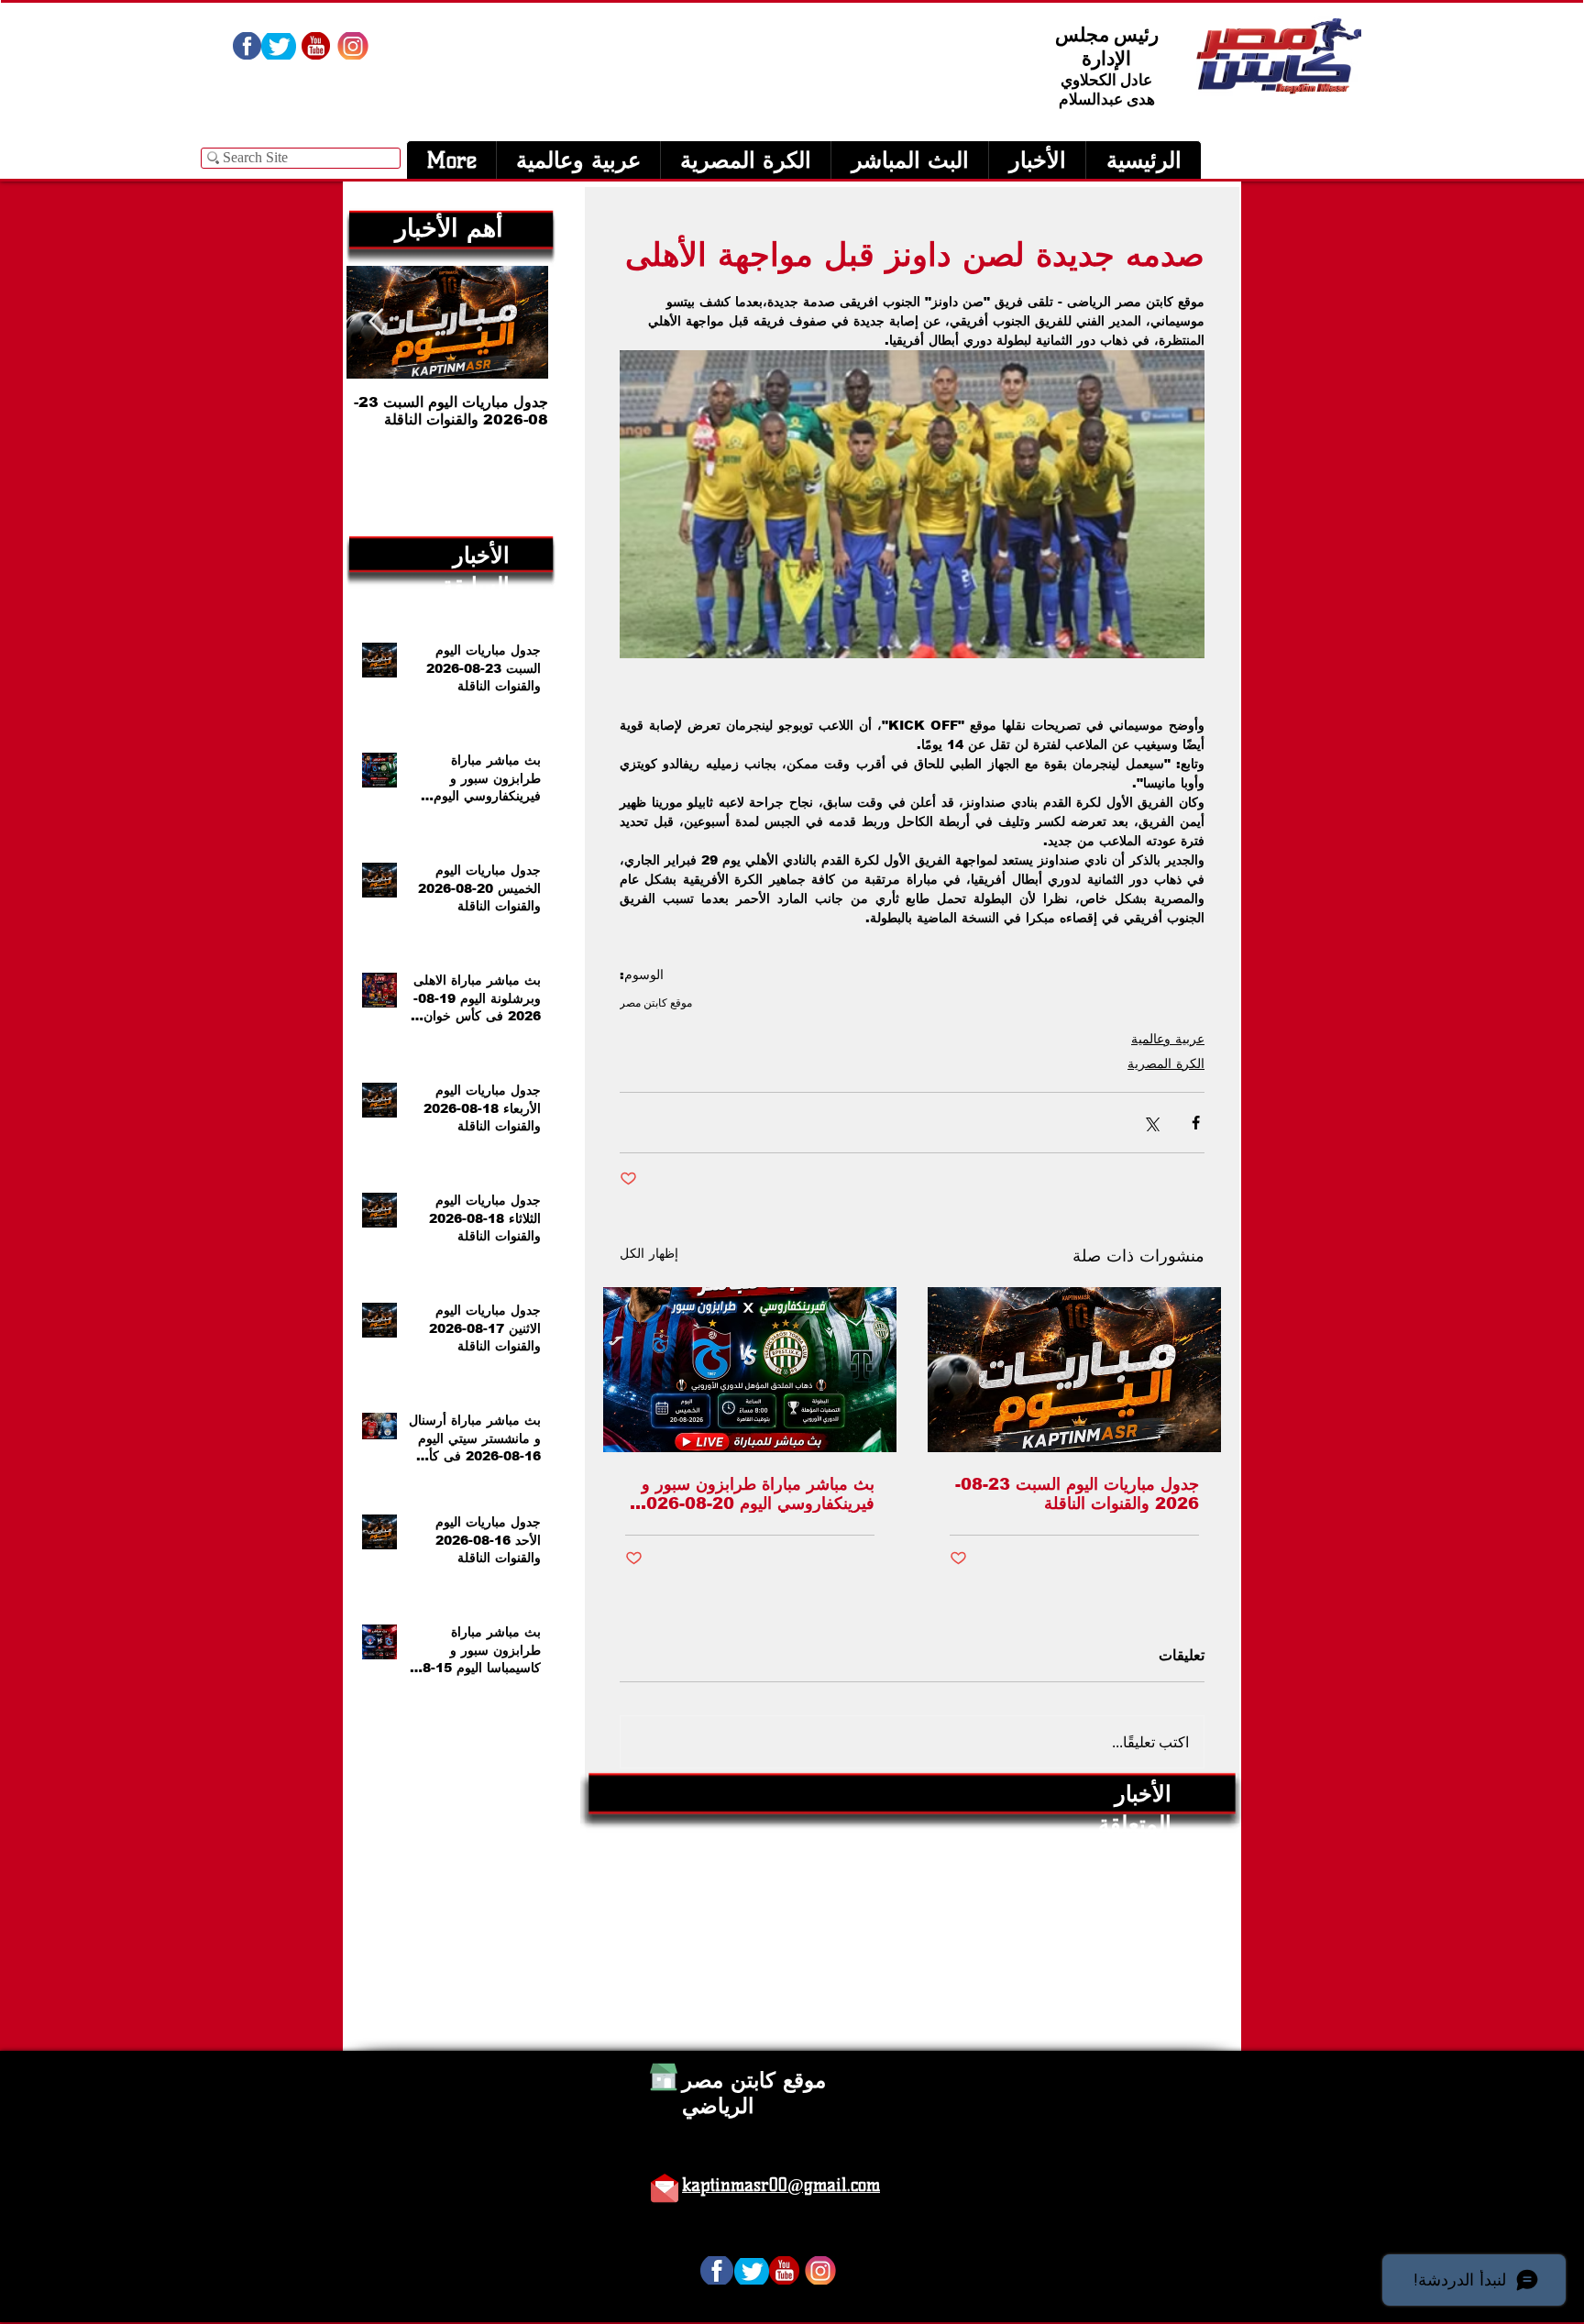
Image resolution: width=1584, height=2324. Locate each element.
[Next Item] (376, 322)
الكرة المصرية (1166, 1063)
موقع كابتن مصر (656, 1002)
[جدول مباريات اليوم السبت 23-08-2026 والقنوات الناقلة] (1074, 1370)
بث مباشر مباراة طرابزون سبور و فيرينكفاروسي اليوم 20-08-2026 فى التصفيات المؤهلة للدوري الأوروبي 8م (755, 1494)
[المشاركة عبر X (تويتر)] (1151, 1123)
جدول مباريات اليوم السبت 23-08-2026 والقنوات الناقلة (1077, 1494)
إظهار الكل (649, 1253)
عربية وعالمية (1168, 1039)
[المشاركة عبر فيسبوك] (1196, 1123)
